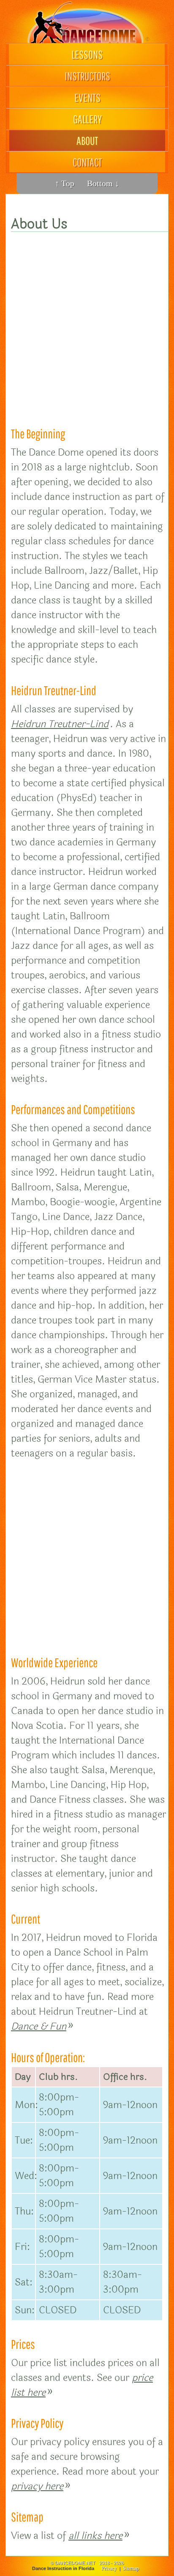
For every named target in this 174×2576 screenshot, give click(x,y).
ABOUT (87, 140)
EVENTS (87, 97)
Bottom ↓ (103, 183)
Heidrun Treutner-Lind (60, 724)
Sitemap (131, 2568)
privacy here (37, 2486)
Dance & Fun (39, 2026)
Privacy (109, 2568)
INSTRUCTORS (87, 76)
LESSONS (87, 54)
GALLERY (87, 119)
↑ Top (65, 183)
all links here (95, 2536)
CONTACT (87, 162)
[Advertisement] (87, 322)
